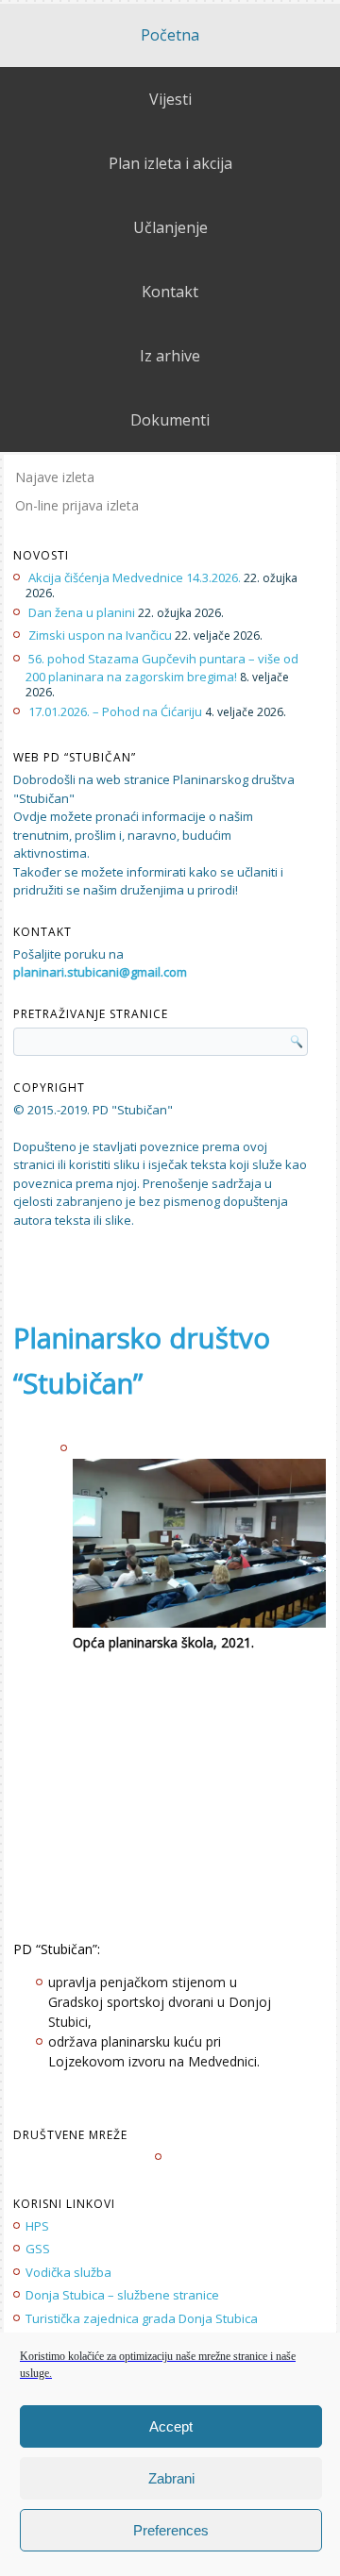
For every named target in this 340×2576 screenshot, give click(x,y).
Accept (171, 2426)
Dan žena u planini (82, 612)
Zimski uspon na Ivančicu (100, 635)
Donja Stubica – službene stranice (122, 2295)
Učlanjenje (170, 227)
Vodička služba (68, 2272)
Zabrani (171, 2478)
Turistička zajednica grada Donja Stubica (142, 2318)
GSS (38, 2249)
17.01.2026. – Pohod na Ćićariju (115, 711)
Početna (170, 35)
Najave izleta (55, 477)
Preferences (171, 2530)
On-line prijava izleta (77, 505)
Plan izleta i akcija (170, 163)
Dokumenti (170, 420)
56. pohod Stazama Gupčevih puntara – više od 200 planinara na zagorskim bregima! (162, 668)
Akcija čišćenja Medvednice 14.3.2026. (135, 577)
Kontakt (170, 292)
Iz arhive (170, 356)
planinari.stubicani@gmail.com (100, 972)
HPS (37, 2226)
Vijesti (170, 99)
